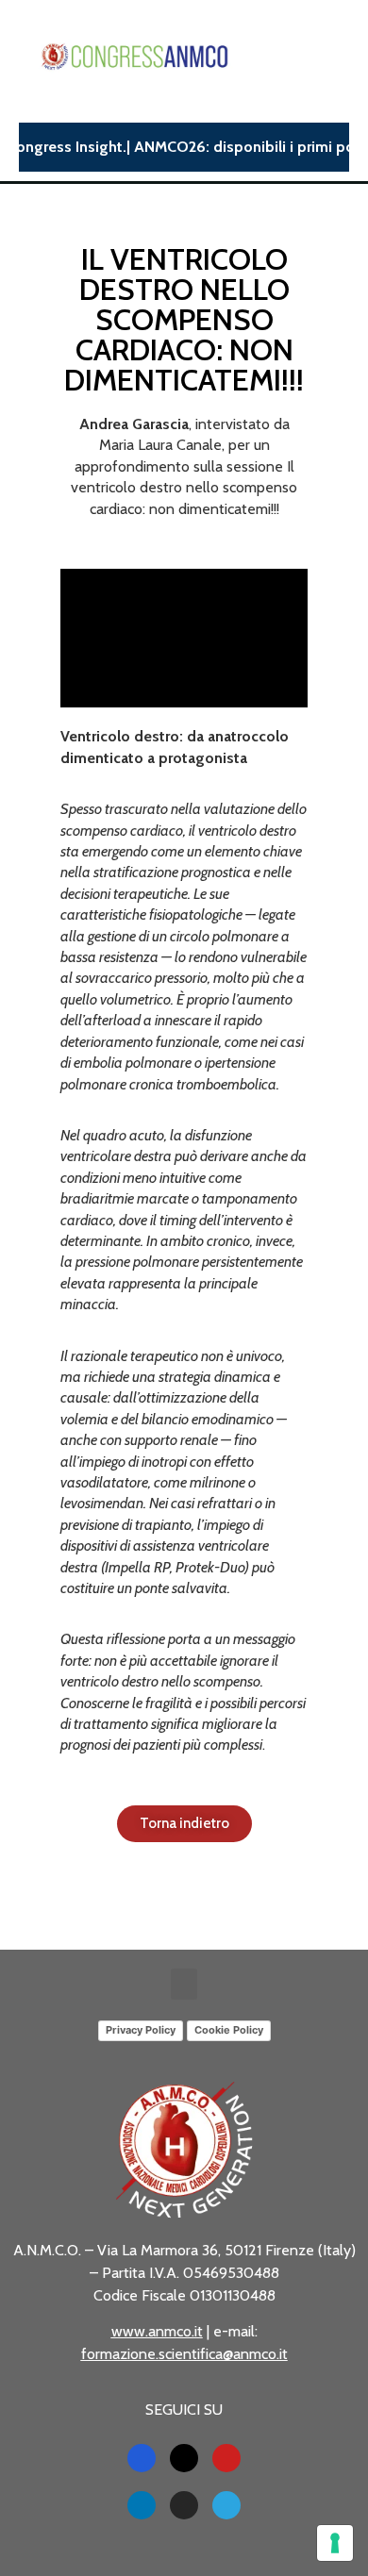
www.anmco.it (157, 2331)
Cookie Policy (229, 2030)
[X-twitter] (184, 2458)
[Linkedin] (142, 2505)
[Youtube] (226, 2458)
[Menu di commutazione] (342, 57)
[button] (184, 1984)
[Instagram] (184, 2505)
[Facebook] (142, 2458)
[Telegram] (226, 2505)
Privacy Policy (141, 2030)
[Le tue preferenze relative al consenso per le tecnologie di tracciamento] (335, 2543)
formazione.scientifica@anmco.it (184, 2354)
